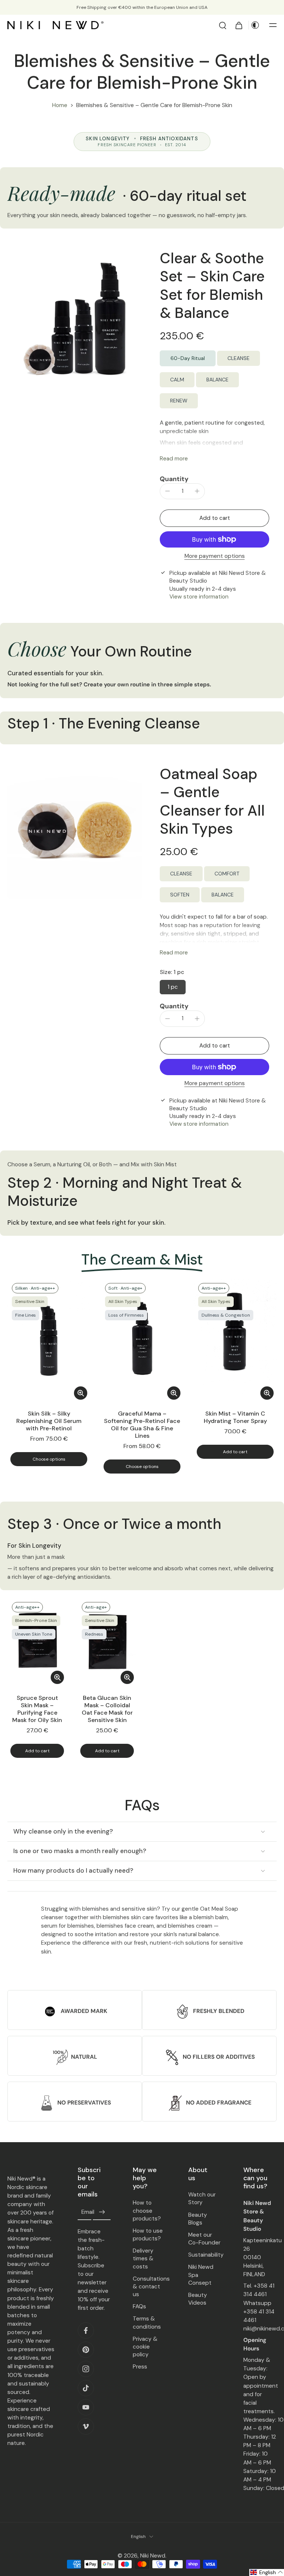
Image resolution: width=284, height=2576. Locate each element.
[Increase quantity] (197, 491)
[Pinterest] (86, 2349)
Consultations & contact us (149, 2286)
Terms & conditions (147, 2323)
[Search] (223, 25)
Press (140, 2367)
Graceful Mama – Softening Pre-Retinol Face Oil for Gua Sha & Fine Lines (142, 1425)
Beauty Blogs (198, 2218)
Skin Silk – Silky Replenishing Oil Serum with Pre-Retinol (49, 1421)
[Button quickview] (81, 1393)
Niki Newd (153, 2556)
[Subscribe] (102, 2212)
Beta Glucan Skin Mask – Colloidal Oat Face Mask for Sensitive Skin (107, 1709)
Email (88, 2212)
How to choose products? (147, 2210)
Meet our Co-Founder (204, 2239)
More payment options (215, 557)
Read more (174, 459)
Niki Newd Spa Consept (201, 2275)
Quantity (174, 479)
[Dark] (255, 25)
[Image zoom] (75, 316)
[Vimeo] (86, 2426)
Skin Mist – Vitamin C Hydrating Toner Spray (235, 1417)
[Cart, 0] (239, 25)
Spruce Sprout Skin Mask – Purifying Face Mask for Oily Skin (37, 1709)
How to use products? (148, 2235)
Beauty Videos (198, 2299)
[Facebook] (86, 2330)
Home (60, 105)
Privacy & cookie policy (145, 2346)
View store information (199, 597)
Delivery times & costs (143, 2258)
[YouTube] (86, 2407)
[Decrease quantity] (168, 491)
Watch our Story (202, 2198)
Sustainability (205, 2255)
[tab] (13, 1398)
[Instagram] (86, 2369)
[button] (273, 25)
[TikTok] (86, 2388)
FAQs (139, 2306)
